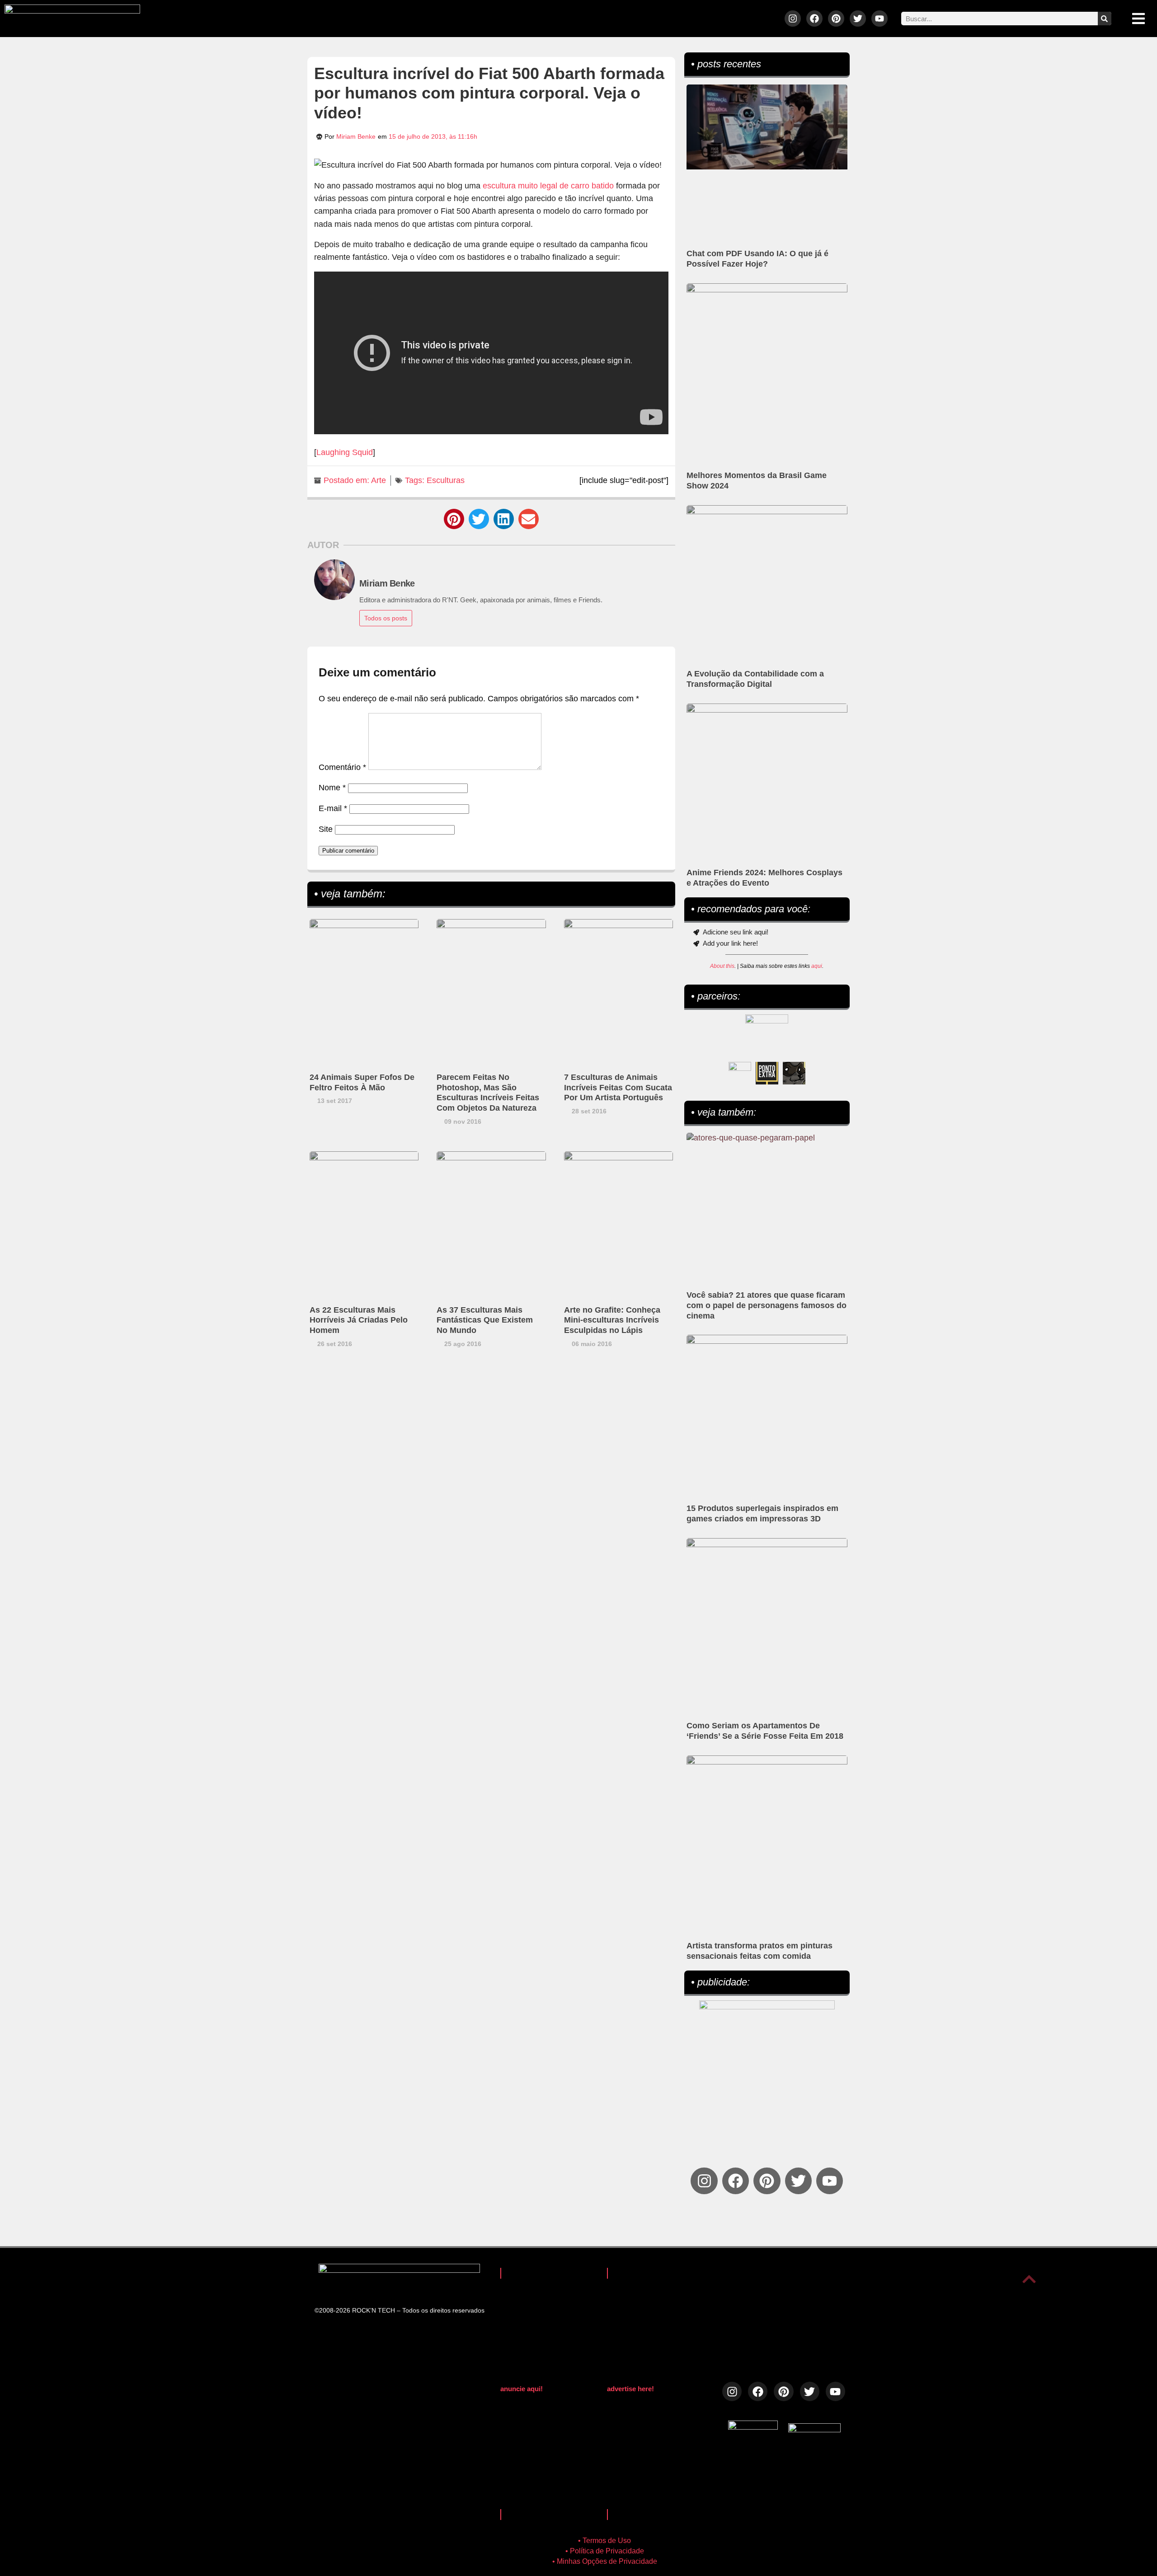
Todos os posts (386, 618)
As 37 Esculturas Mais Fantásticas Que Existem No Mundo (485, 1320)
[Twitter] (858, 19)
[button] (454, 519)
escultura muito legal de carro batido (548, 186)
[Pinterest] (836, 19)
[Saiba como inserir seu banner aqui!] (740, 1073)
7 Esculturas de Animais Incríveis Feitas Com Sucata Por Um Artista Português (618, 1088)
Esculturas (446, 480)
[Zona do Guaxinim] (794, 1073)
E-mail (333, 808)
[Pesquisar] (1105, 19)
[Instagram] (793, 19)
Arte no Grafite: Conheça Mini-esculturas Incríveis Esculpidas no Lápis (612, 1320)
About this (722, 966)
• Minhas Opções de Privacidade (605, 2561)
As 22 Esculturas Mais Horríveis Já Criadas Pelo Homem (359, 1320)
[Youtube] (880, 19)
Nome (332, 788)
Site (326, 829)
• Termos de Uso (604, 2541)
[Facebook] (814, 19)
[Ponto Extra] (767, 1073)
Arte (379, 480)
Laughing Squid (345, 452)
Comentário (342, 767)
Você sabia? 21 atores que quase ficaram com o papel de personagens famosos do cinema (767, 1305)
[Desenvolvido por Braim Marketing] (814, 2430)
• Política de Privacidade (605, 2551)
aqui (817, 966)
